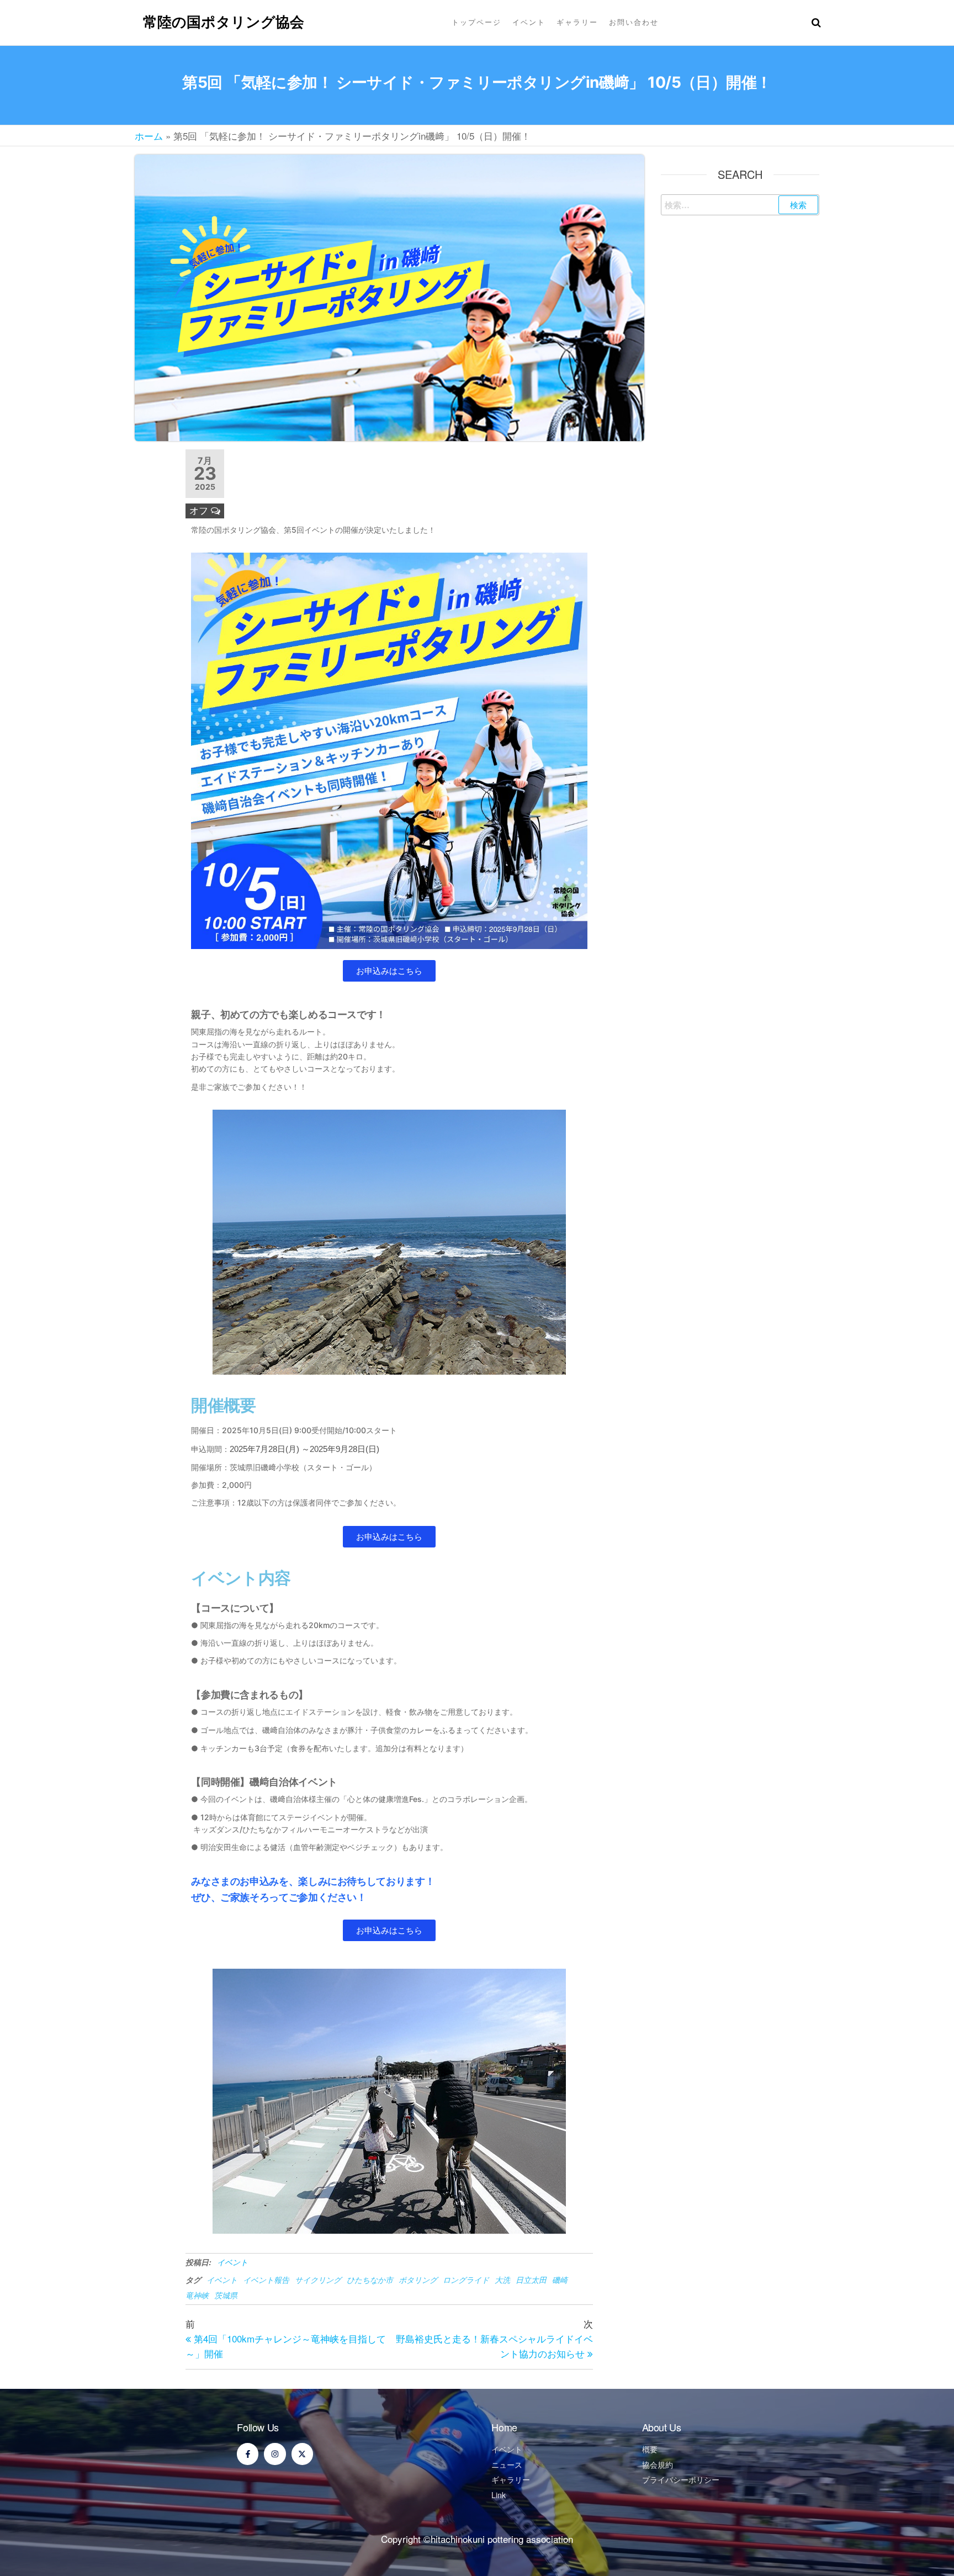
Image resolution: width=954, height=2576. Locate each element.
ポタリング (418, 2280)
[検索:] (740, 205)
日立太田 (531, 2280)
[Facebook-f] (248, 2454)
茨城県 (226, 2295)
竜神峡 (197, 2295)
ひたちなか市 (370, 2280)
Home (504, 2427)
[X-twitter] (302, 2454)
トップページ (476, 22)
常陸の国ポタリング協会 (224, 22)
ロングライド (466, 2280)
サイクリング (318, 2280)
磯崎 (560, 2280)
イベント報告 (266, 2280)
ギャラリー (577, 22)
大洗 (502, 2280)
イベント (529, 22)
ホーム (149, 136)
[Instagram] (275, 2454)
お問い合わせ (634, 22)
